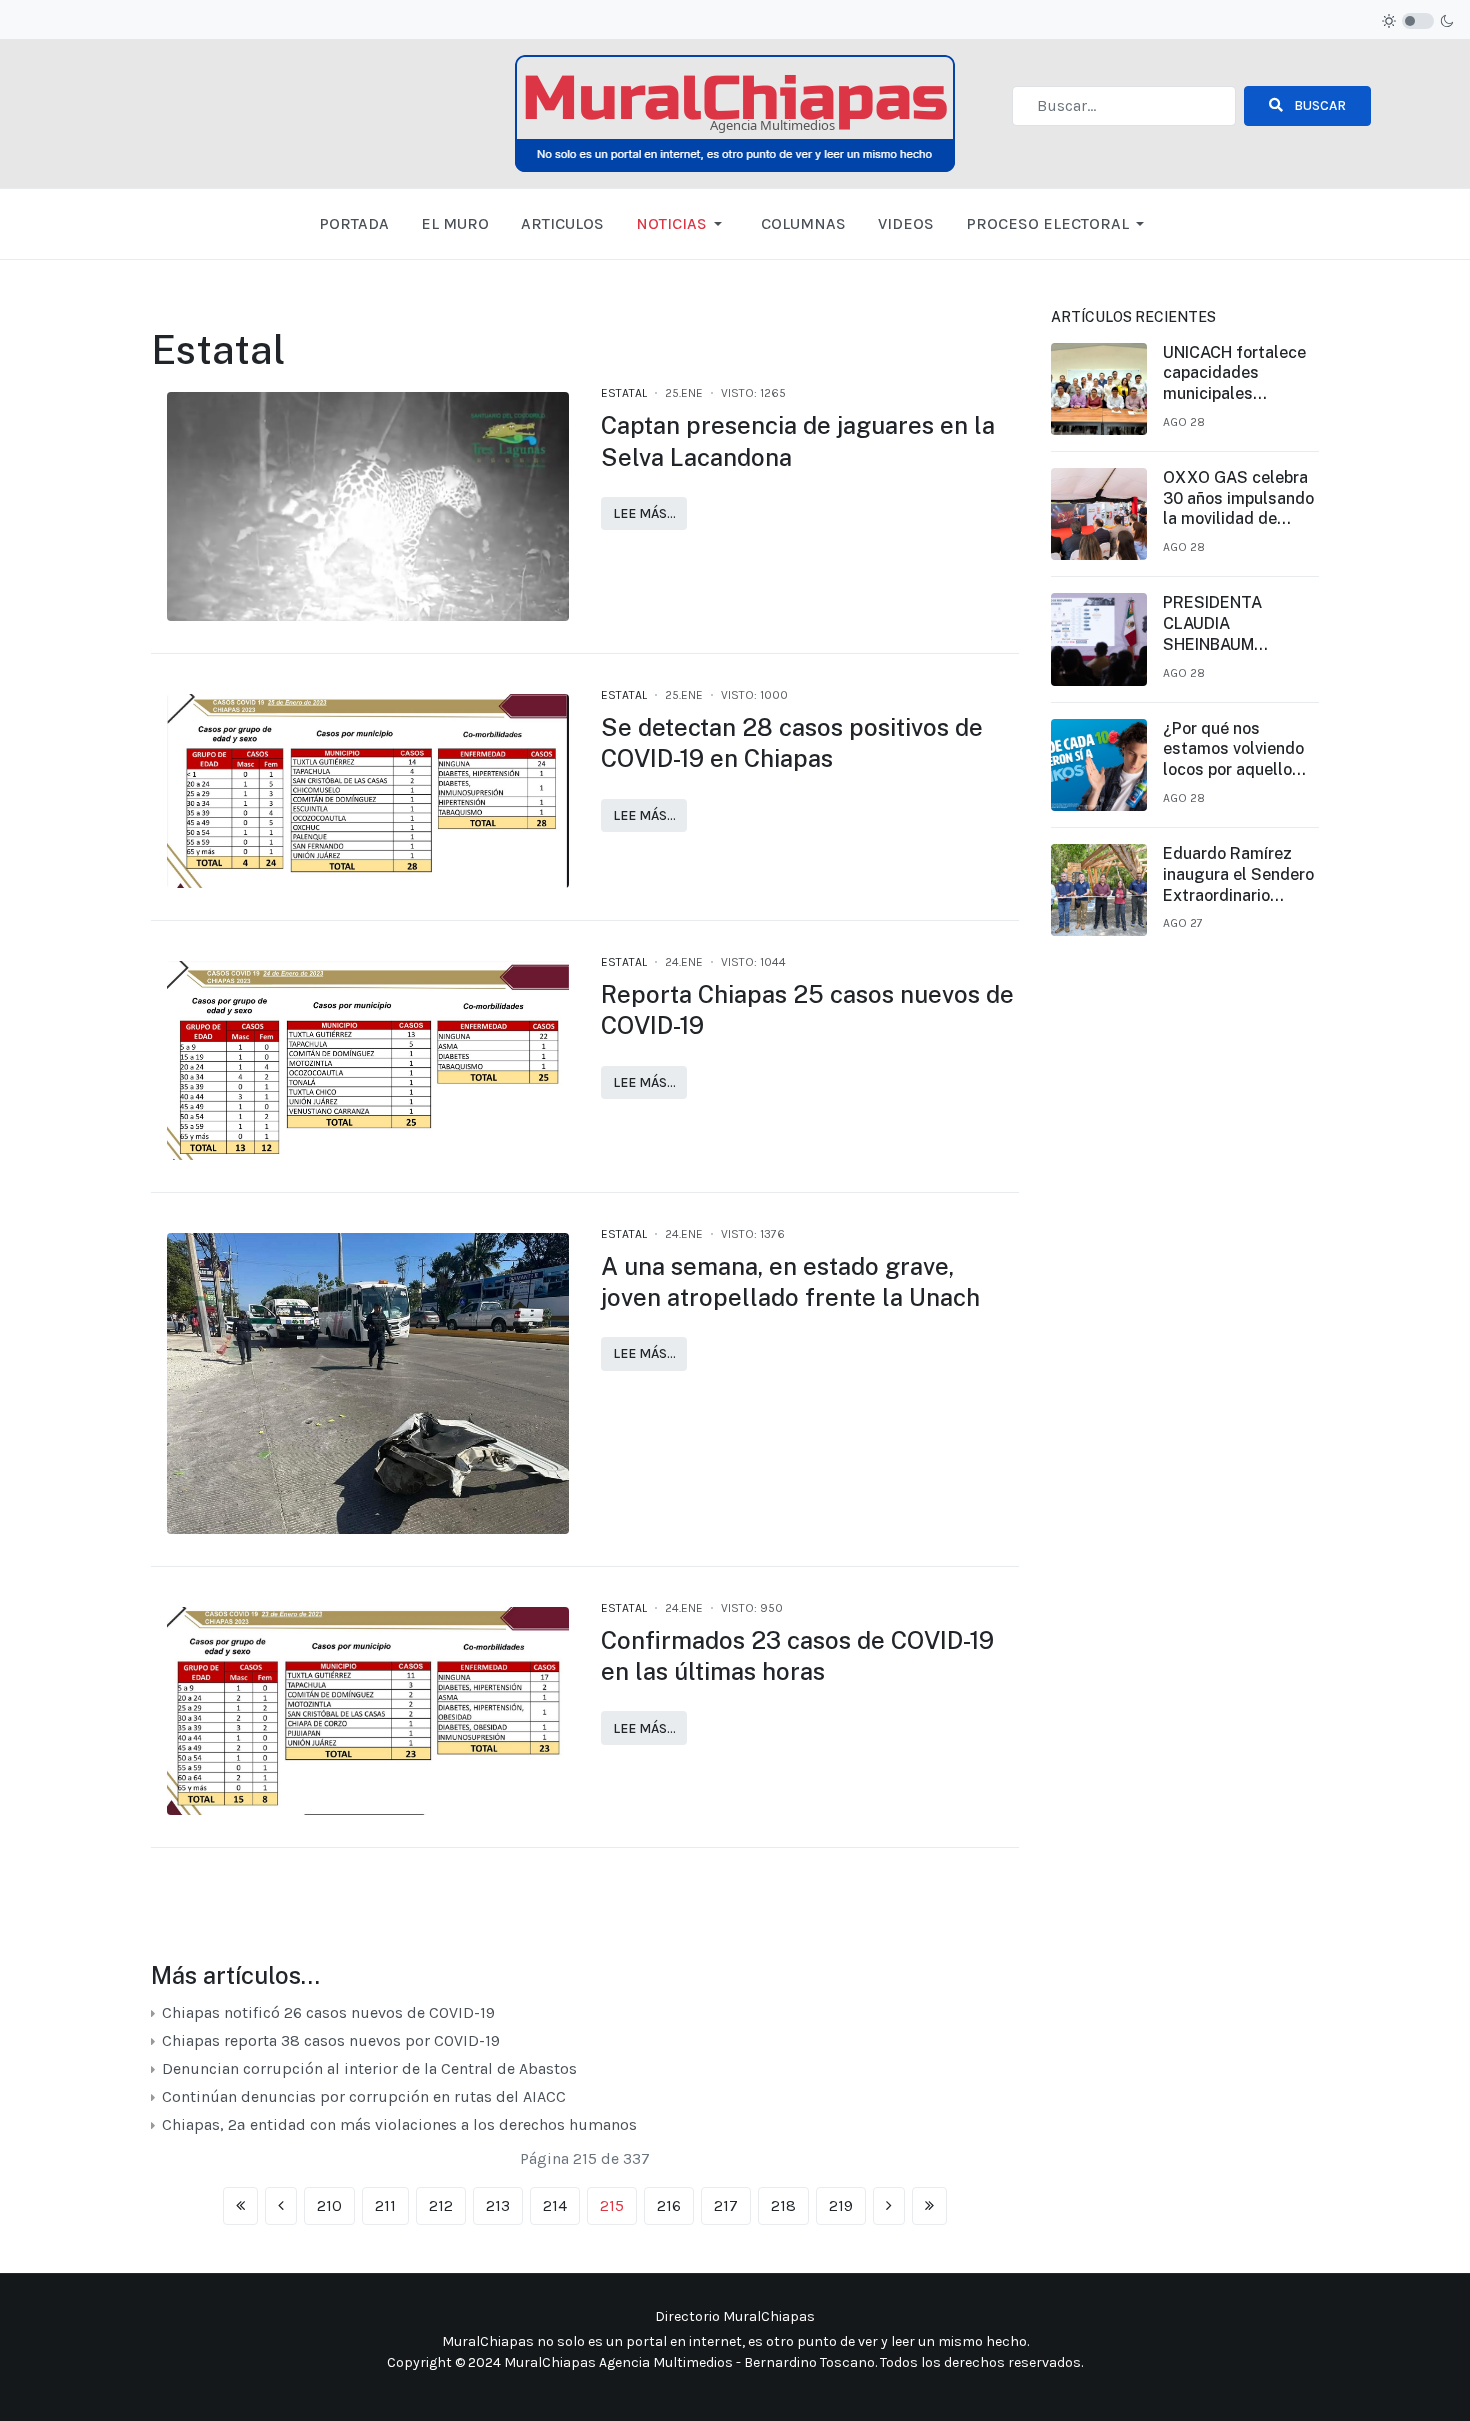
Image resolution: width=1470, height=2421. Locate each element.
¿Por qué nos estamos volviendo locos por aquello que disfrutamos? (1233, 750)
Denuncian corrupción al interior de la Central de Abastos (369, 2068)
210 (329, 2205)
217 (726, 2205)
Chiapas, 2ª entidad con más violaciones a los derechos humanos (399, 2124)
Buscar (1318, 105)
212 (441, 2205)
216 (669, 2205)
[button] (682, 224)
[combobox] (1124, 106)
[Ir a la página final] (929, 2206)
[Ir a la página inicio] (240, 2206)
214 (555, 2205)
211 (385, 2205)
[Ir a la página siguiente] (889, 2206)
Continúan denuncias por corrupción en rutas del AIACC (364, 2096)
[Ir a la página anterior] (281, 2206)
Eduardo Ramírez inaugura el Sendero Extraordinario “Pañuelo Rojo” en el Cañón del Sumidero (1238, 875)
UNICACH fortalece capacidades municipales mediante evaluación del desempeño (1240, 374)
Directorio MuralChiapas (735, 2316)
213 (498, 2205)
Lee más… (644, 513)
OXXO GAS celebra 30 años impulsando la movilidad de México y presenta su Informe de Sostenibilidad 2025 (1239, 499)
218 (783, 2205)
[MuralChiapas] (735, 112)
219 (841, 2205)
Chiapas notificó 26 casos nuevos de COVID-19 (328, 2012)
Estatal (624, 393)
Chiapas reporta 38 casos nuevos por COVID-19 (331, 2040)
